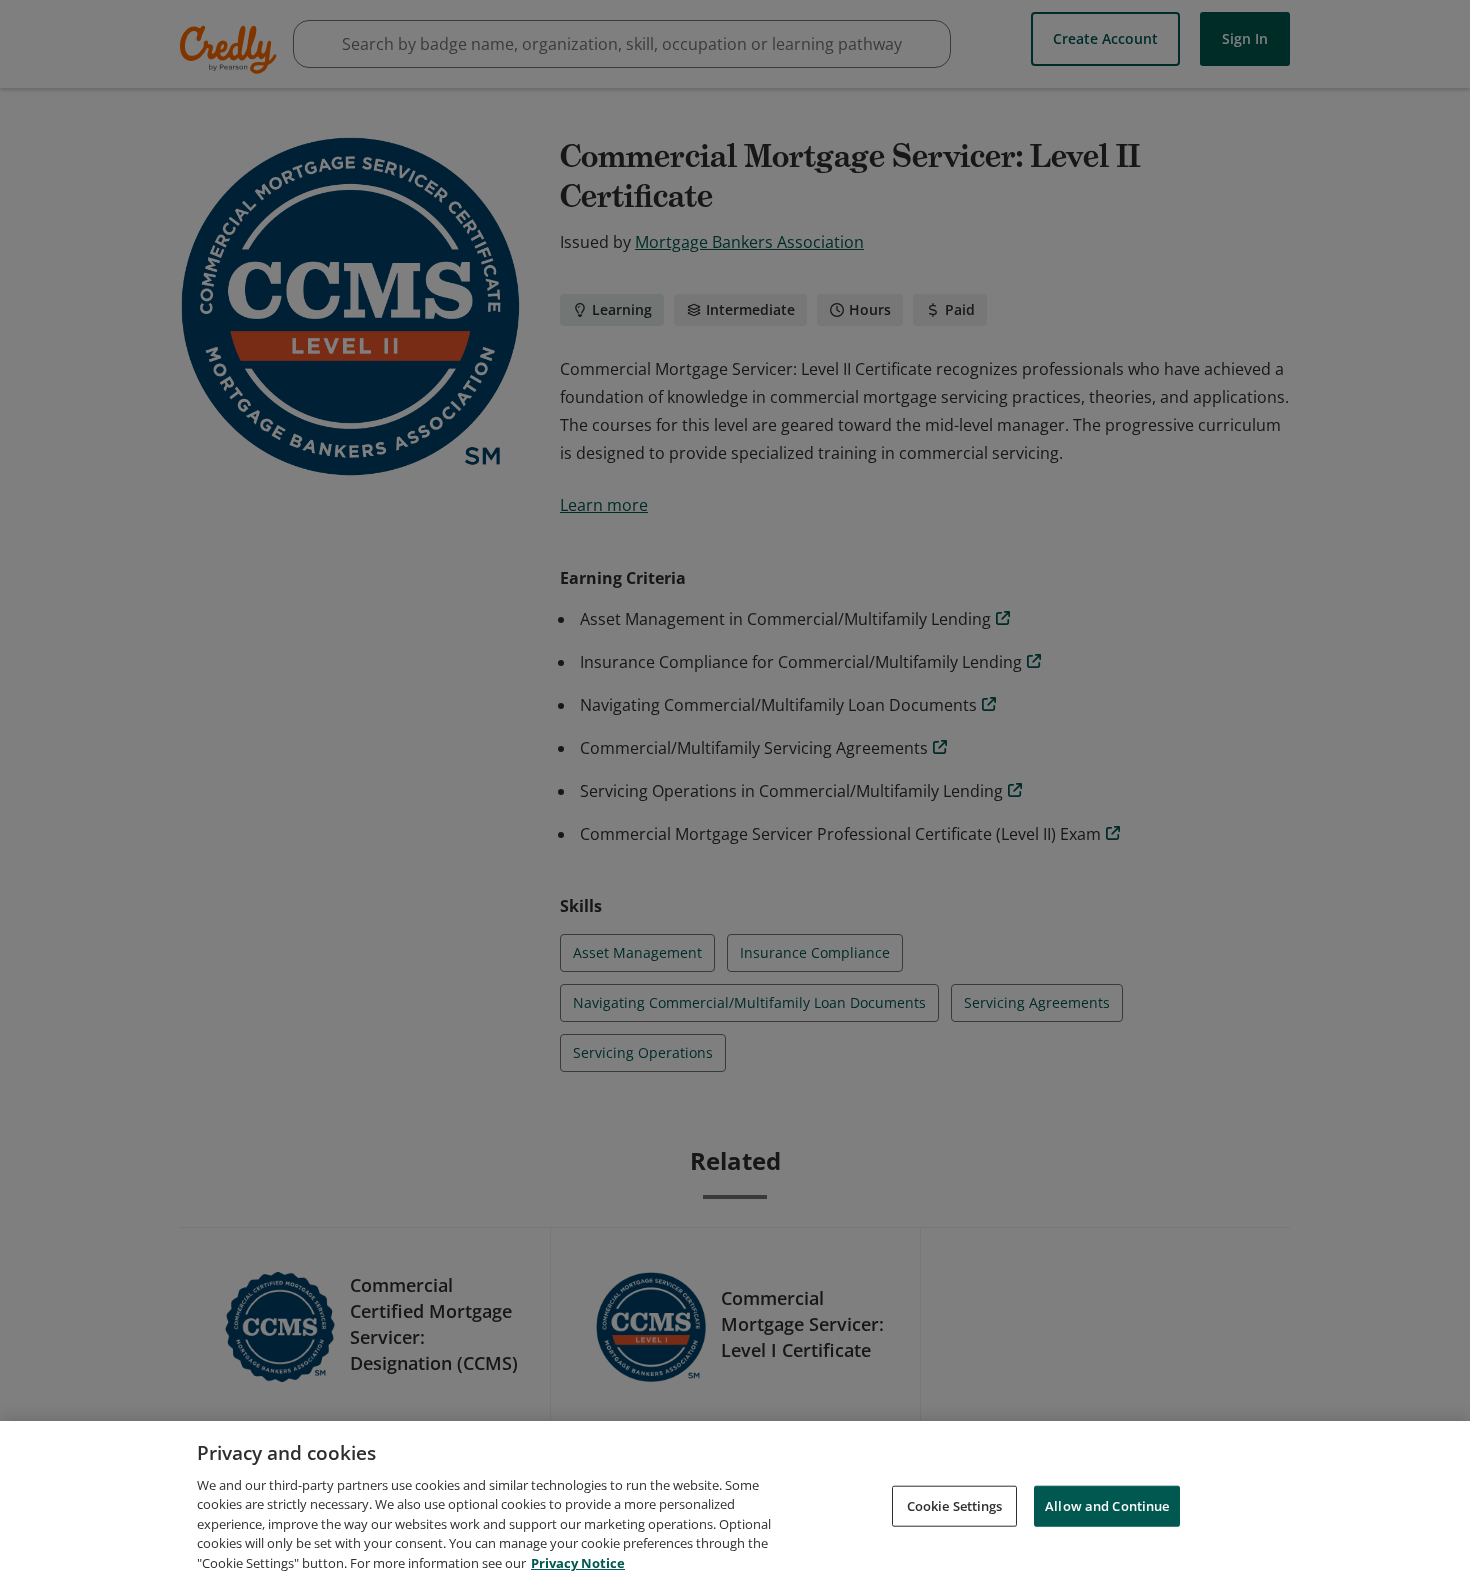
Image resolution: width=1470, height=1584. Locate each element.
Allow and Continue (1107, 1505)
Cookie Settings (955, 1505)
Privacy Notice (578, 1563)
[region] (735, 1502)
